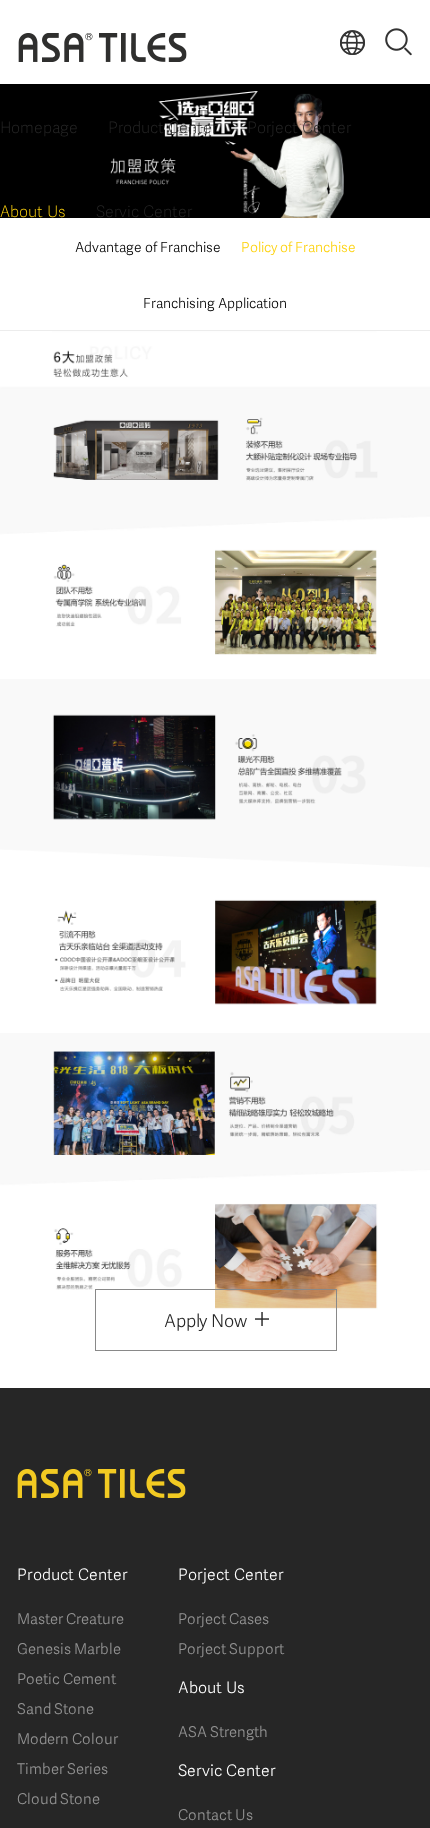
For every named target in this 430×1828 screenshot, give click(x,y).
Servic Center (144, 209)
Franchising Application (215, 301)
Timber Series (62, 1767)
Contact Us (215, 1813)
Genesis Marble (69, 1647)
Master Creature (70, 1617)
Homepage (39, 125)
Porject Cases (223, 1617)
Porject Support (231, 1647)
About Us (33, 209)
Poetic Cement (66, 1677)
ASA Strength (223, 1730)
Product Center (162, 125)
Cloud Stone (58, 1797)
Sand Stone (55, 1707)
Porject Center (299, 125)
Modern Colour (67, 1737)
